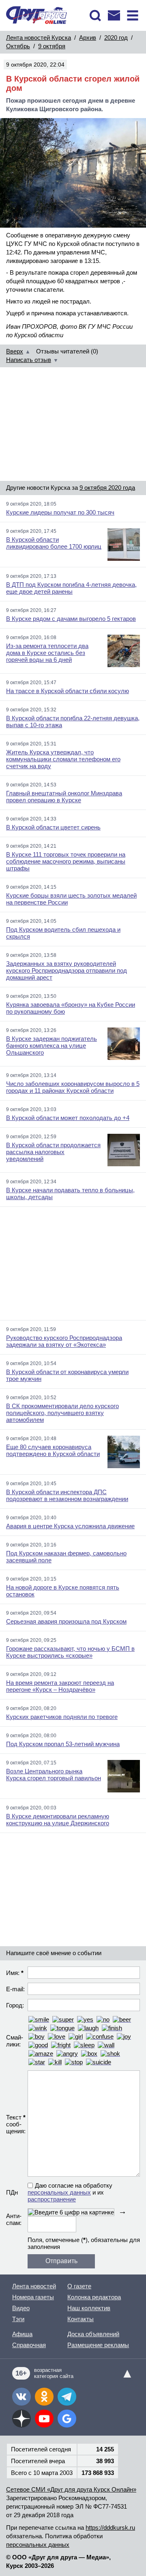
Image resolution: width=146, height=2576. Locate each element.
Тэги (18, 2319)
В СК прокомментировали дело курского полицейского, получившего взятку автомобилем (62, 1413)
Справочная (29, 2345)
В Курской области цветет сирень (53, 827)
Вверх (15, 351)
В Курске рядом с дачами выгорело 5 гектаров (71, 619)
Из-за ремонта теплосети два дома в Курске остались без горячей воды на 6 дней (47, 653)
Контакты (81, 2319)
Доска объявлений (93, 2334)
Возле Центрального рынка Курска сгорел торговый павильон (54, 1775)
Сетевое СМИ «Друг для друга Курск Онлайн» (71, 2489)
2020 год (116, 38)
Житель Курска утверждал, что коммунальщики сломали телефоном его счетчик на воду (63, 759)
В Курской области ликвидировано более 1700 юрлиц (54, 543)
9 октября (52, 46)
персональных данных (59, 2192)
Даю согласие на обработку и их (70, 2192)
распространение (52, 2199)
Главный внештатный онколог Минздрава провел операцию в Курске (64, 797)
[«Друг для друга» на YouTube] (44, 2419)
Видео (21, 2308)
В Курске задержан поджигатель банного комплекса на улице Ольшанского (52, 1046)
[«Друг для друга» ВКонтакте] (21, 2397)
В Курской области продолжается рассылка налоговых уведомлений (53, 1152)
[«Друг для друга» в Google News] (67, 2419)
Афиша (22, 2334)
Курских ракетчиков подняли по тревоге (62, 1717)
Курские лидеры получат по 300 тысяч (60, 512)
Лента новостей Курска (39, 38)
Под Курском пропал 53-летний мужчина (63, 1744)
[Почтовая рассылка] (114, 15)
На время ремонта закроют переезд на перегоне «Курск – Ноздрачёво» (60, 1686)
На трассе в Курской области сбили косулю (68, 691)
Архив (88, 38)
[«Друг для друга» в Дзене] (21, 2419)
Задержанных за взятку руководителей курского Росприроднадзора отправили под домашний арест (67, 970)
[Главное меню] (133, 15)
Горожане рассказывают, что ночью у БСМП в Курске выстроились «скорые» (70, 1652)
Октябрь (18, 46)
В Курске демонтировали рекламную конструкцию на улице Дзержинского (58, 1820)
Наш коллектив (89, 2308)
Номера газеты (33, 2297)
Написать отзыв (29, 360)
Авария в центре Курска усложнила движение (70, 1526)
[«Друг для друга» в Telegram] (67, 2397)
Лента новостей (34, 2286)
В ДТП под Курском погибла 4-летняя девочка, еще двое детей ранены (71, 588)
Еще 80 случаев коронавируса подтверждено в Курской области (53, 1450)
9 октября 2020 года (107, 488)
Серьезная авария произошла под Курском (66, 1621)
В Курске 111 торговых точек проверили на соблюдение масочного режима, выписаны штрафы (66, 861)
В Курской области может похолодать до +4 (68, 1118)
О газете (79, 2286)
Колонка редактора (94, 2297)
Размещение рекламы (98, 2345)
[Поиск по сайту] (95, 15)
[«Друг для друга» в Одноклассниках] (44, 2397)
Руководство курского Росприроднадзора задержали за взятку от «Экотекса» (64, 1341)
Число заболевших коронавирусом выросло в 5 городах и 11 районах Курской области (73, 1087)
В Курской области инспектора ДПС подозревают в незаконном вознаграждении (67, 1495)
